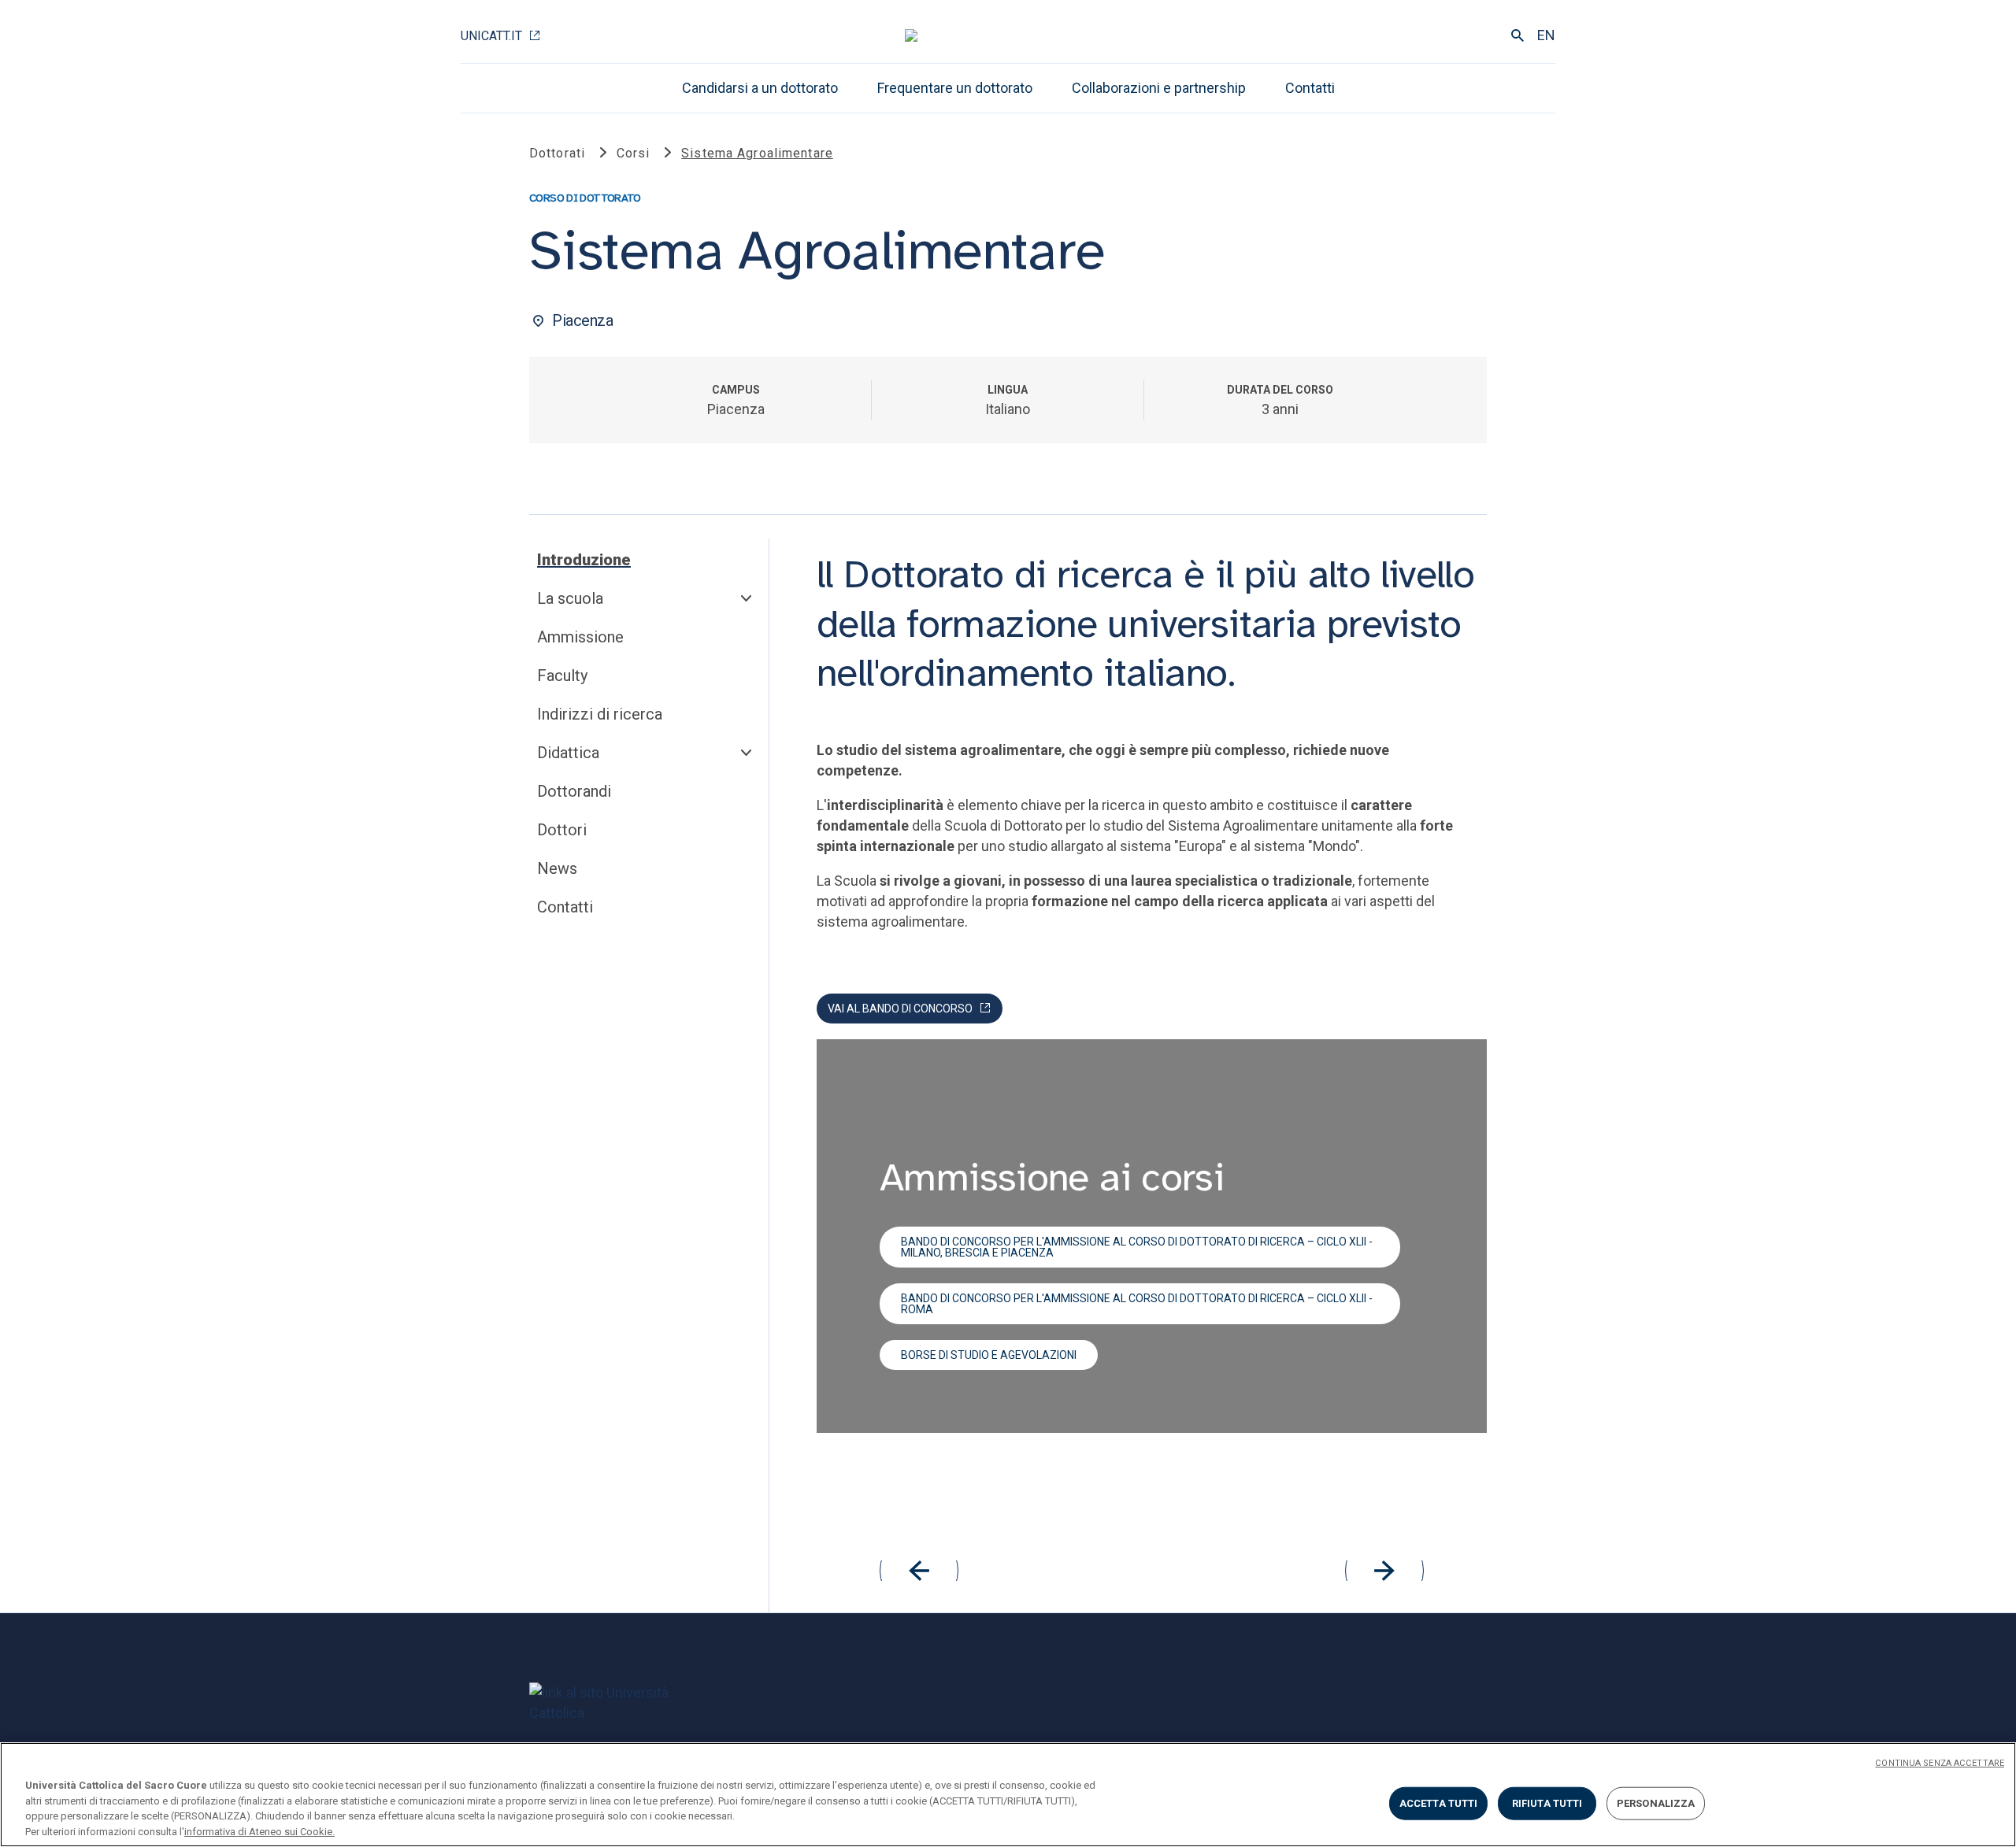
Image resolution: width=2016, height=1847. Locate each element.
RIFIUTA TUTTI (1547, 1803)
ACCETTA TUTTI (1439, 1803)
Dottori (562, 830)
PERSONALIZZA (1656, 1803)
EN (1546, 35)
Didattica (568, 753)
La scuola (570, 598)
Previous (919, 1571)
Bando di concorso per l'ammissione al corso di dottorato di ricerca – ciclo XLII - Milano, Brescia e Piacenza (1137, 1247)
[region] (1008, 1795)
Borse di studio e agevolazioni (989, 1355)
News (557, 868)
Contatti (1310, 88)
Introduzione (584, 560)
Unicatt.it (491, 36)
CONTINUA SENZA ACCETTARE (1940, 1763)
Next (1384, 1571)
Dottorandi (574, 791)
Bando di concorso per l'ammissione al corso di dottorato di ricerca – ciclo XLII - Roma (1137, 1304)
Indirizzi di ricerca (600, 714)
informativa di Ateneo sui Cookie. (259, 1831)
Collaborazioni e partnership (1159, 88)
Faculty (562, 676)
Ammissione (580, 637)
